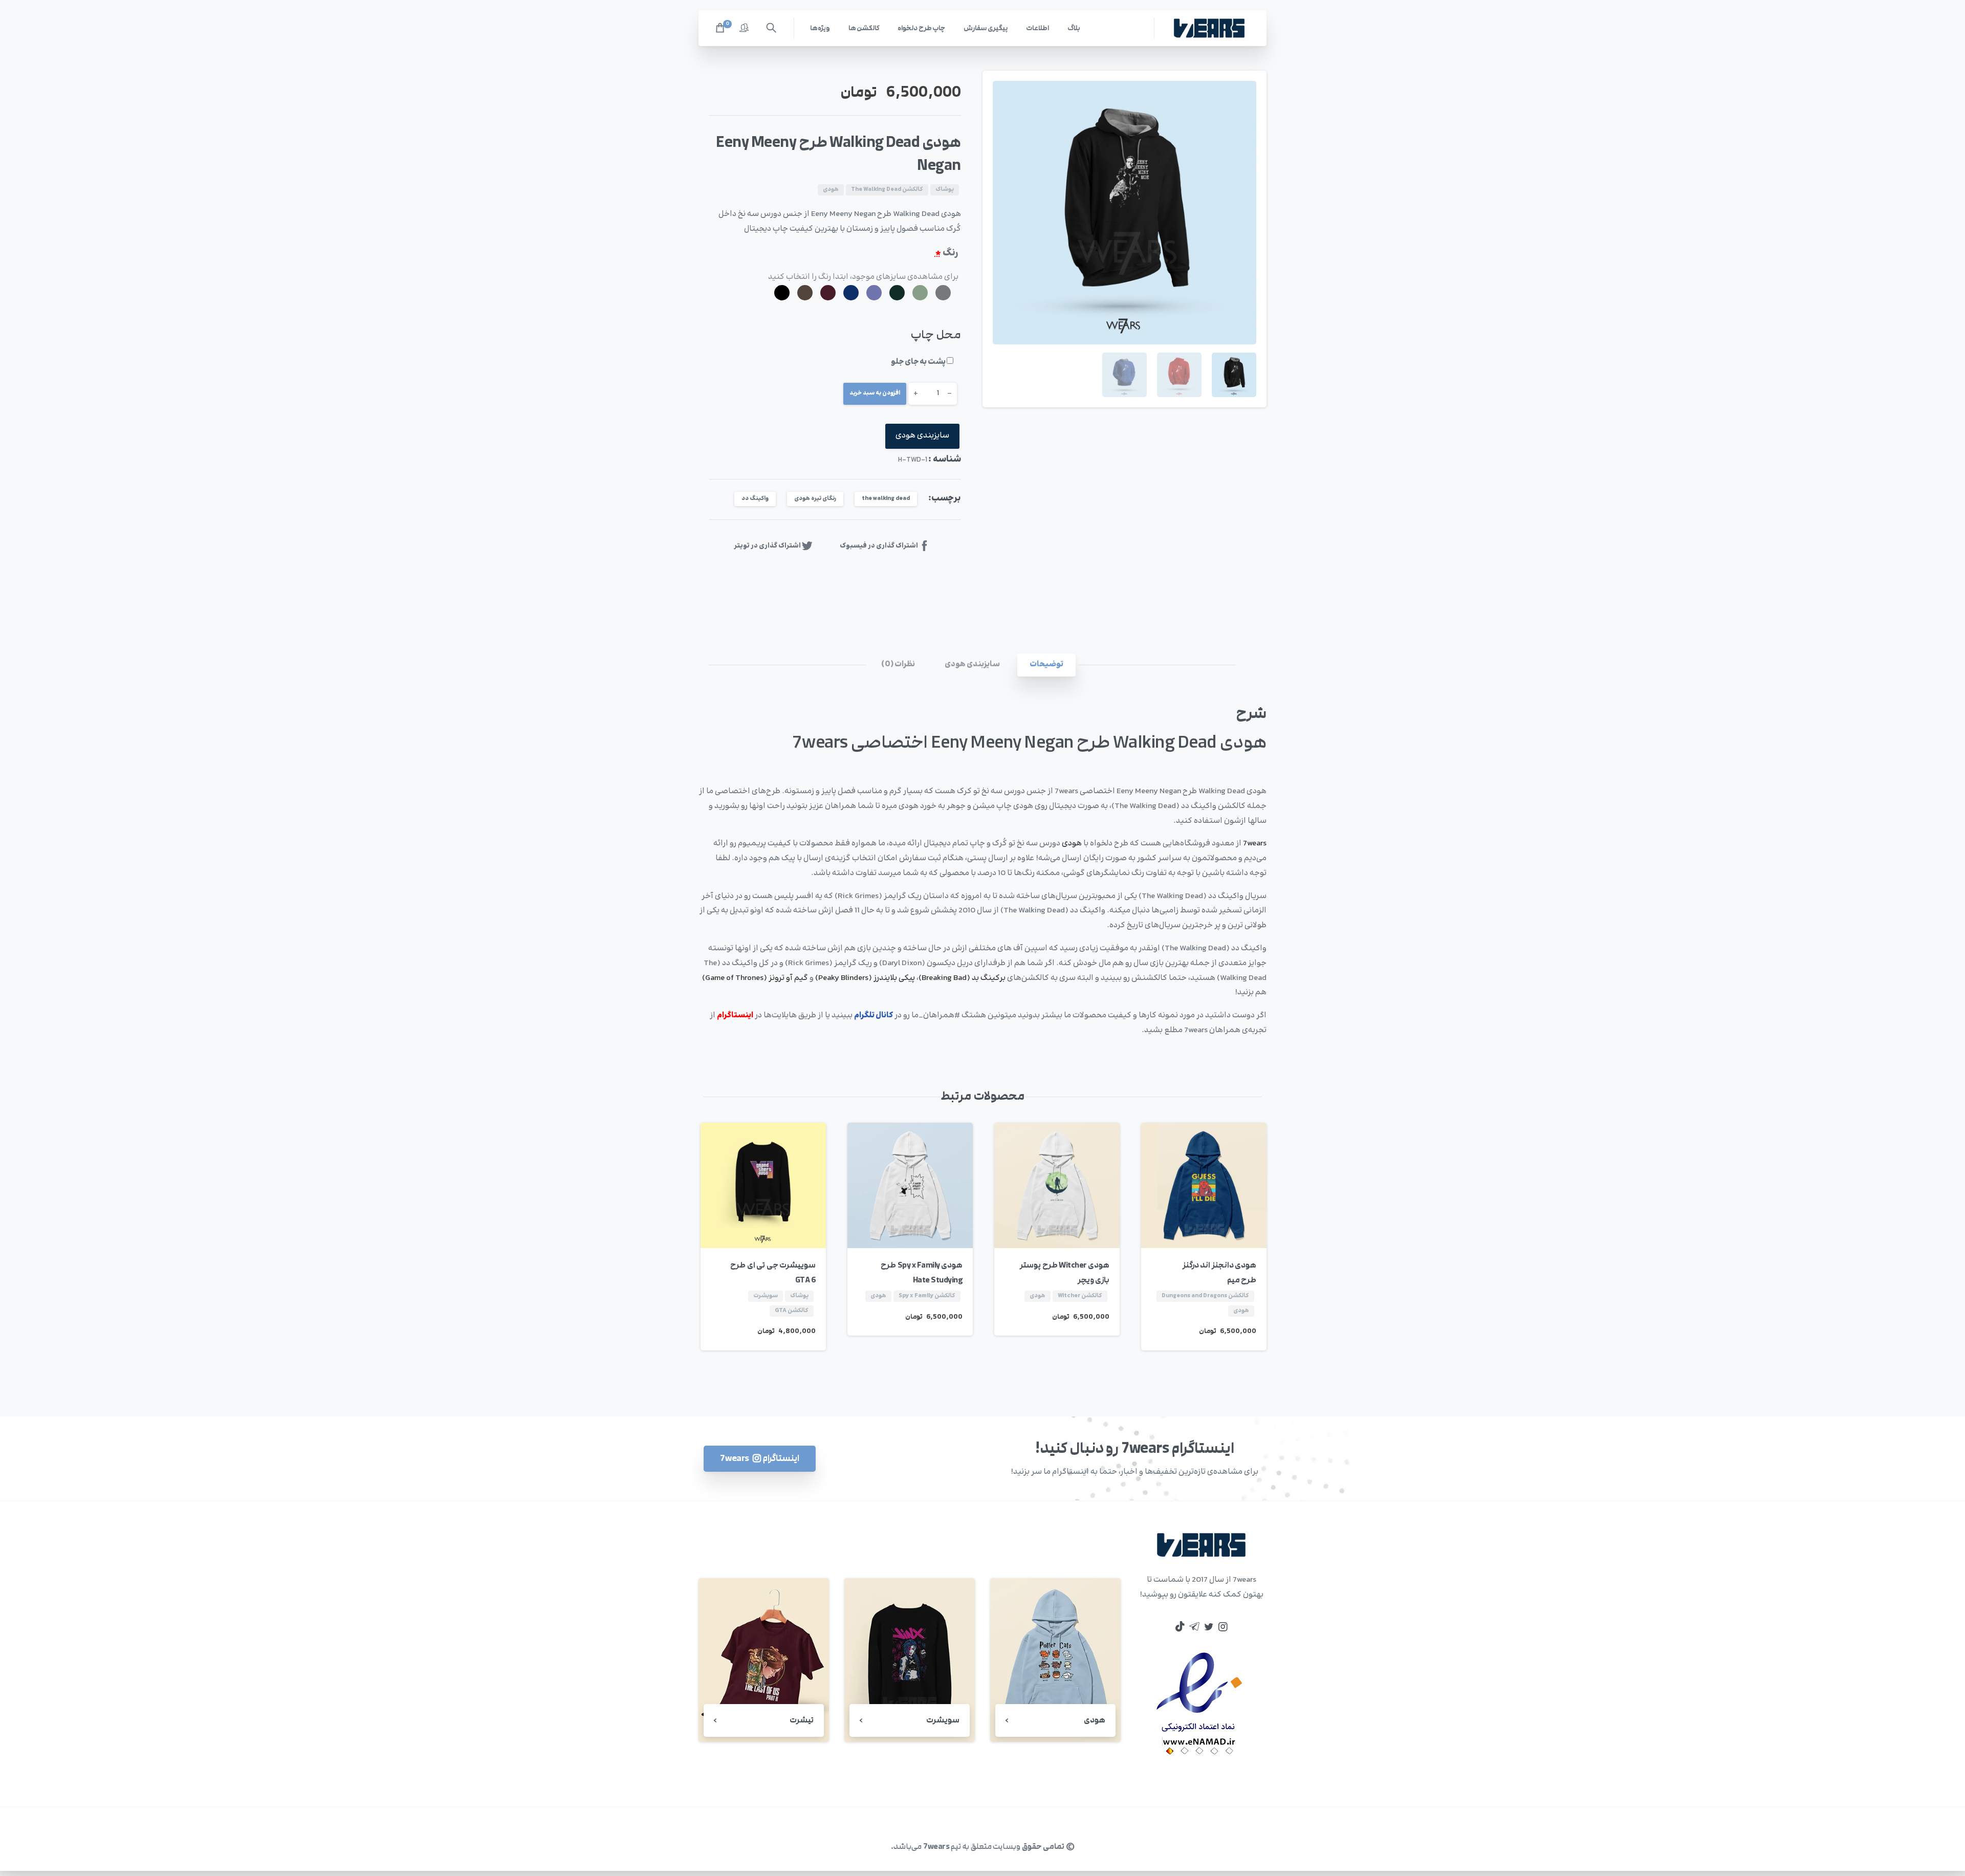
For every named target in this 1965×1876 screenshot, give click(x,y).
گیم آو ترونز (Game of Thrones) (755, 978)
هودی (1072, 844)
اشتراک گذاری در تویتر (767, 546)
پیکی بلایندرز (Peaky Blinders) (865, 978)
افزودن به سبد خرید (875, 393)
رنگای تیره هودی (815, 499)
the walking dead (886, 499)
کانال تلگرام (874, 1016)
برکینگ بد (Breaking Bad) (962, 978)
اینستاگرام (735, 1016)
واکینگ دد (755, 499)
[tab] (1046, 665)
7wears (1255, 844)
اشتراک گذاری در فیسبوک (879, 546)
